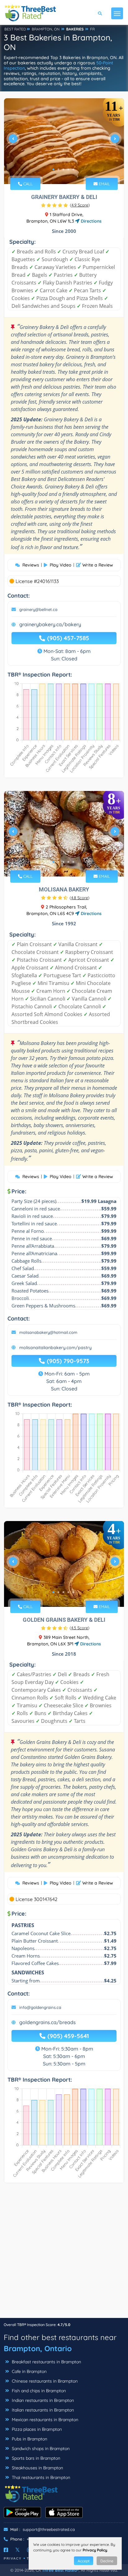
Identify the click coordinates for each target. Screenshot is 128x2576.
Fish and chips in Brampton (38, 2391)
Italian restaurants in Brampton (42, 2410)
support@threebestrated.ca (49, 2529)
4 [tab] (68, 169)
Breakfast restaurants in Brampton (46, 2362)
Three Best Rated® (60, 2570)
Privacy (13, 2558)
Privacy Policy (95, 2550)
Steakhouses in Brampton (37, 2468)
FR (92, 29)
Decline (107, 2561)
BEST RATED (15, 29)
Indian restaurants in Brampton (42, 2400)
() (80, 205)
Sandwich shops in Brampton (40, 2449)
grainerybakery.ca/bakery (50, 624)
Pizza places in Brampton (36, 2429)
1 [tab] (53, 169)
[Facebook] (6, 2550)
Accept (84, 2561)
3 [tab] (63, 169)
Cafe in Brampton (29, 2371)
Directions (91, 221)
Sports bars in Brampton (35, 2458)
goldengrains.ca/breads (48, 2022)
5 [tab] (73, 169)
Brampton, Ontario (38, 2348)
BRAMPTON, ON (46, 29)
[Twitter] (18, 2550)
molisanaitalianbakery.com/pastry (55, 1348)
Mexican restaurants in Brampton (44, 2420)
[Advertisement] (64, 2254)
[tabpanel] (64, 141)
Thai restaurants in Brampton (40, 2477)
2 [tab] (58, 169)
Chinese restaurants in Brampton (44, 2381)
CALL (27, 184)
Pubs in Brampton (29, 2439)
